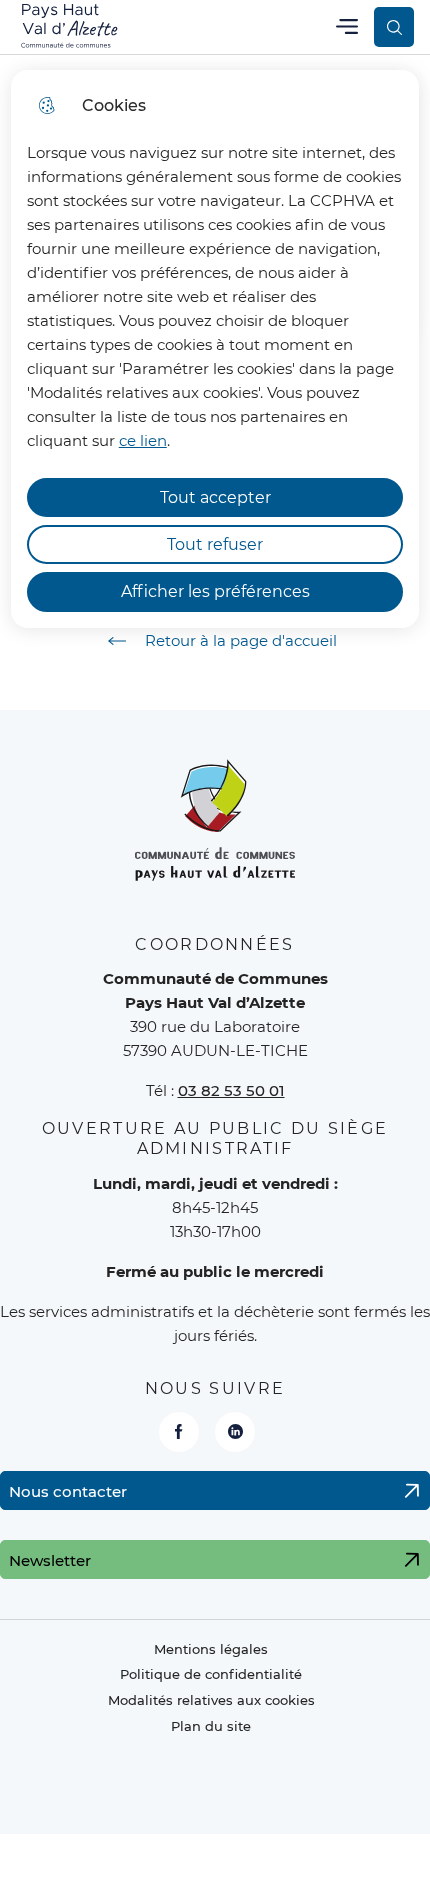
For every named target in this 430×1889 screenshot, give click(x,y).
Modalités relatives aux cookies (211, 1700)
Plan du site (211, 1726)
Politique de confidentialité (211, 1674)
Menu (346, 26)
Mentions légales (211, 1649)
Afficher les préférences (215, 591)
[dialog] (215, 349)
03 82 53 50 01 (231, 1090)
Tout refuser (215, 544)
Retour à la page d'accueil (241, 640)
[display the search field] (394, 27)
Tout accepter (215, 497)
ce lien (143, 440)
